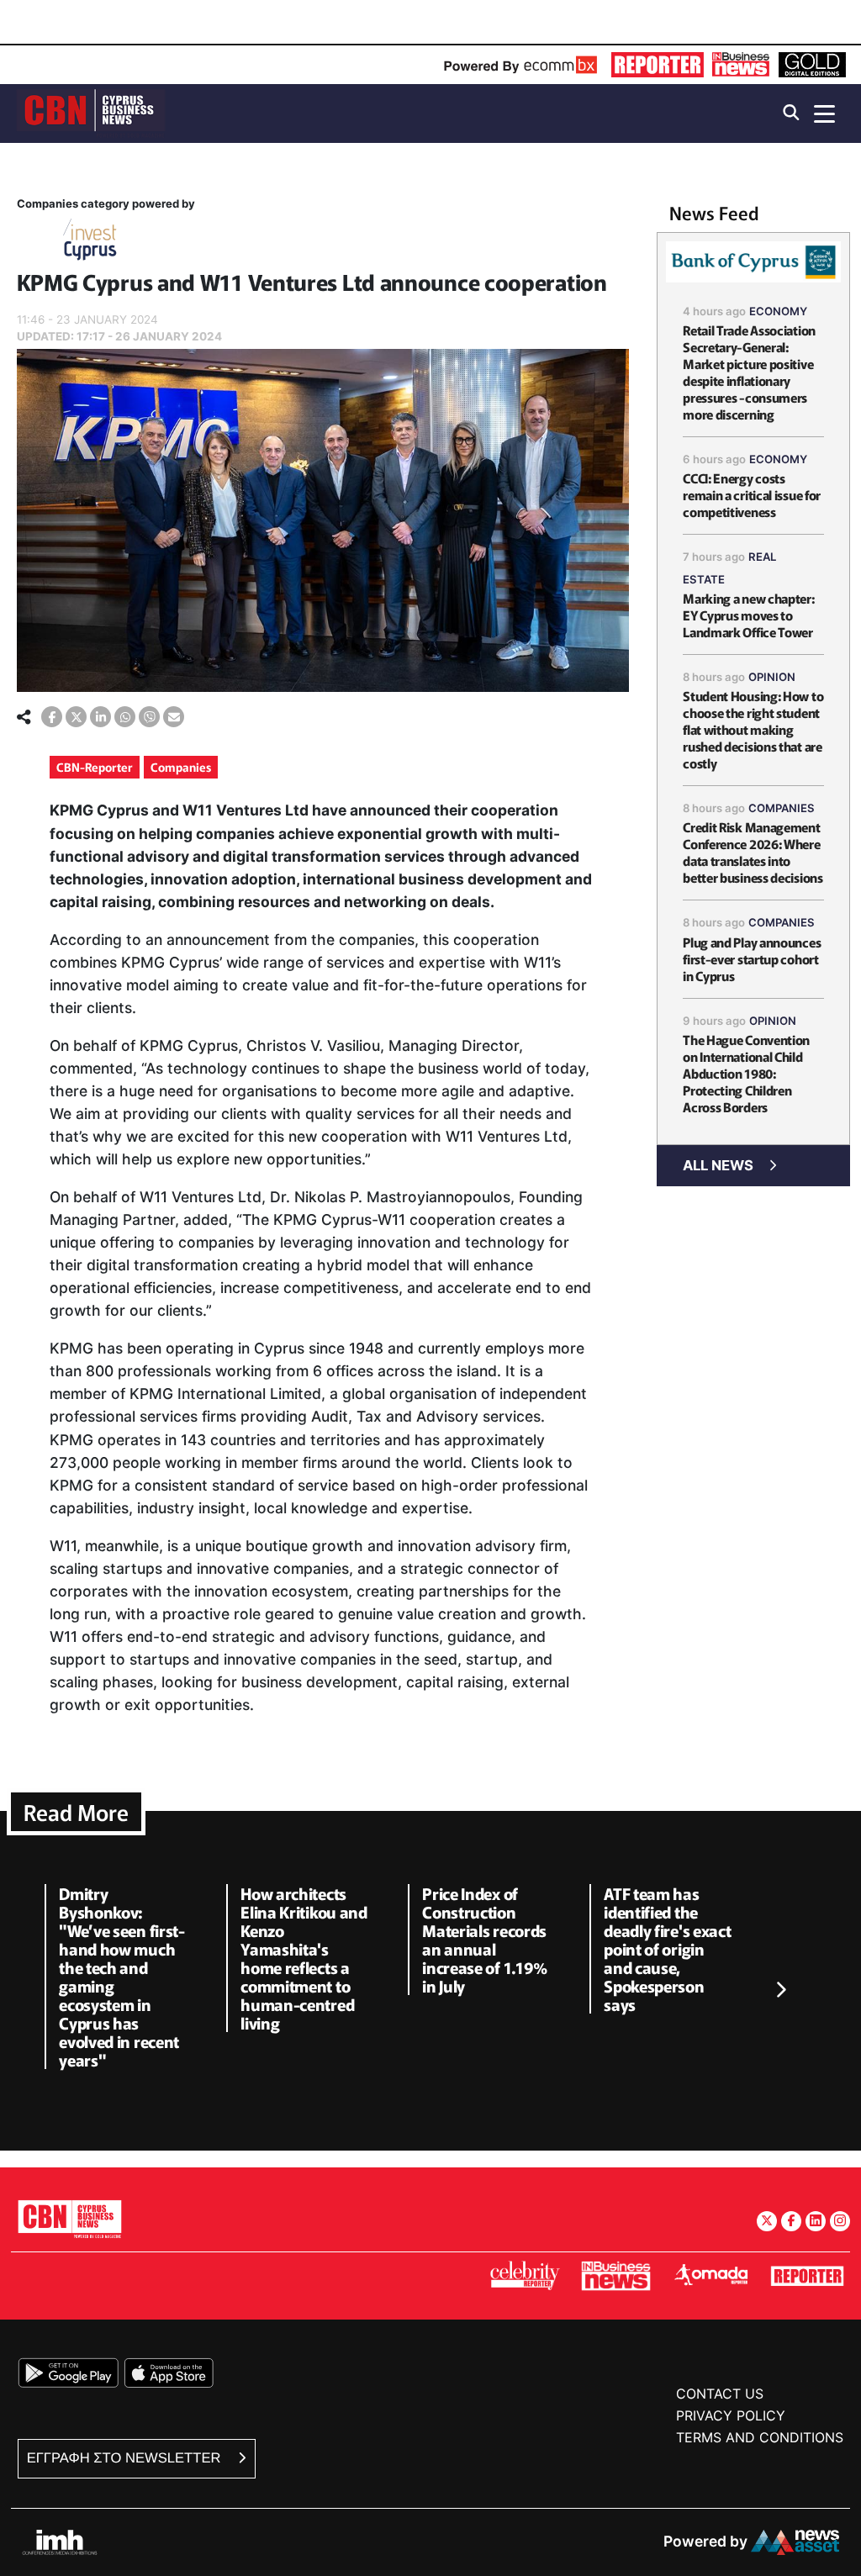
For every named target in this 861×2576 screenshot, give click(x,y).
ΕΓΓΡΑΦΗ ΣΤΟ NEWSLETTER (126, 2458)
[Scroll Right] (780, 1991)
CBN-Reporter (95, 767)
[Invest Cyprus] (90, 243)
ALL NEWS (718, 1165)
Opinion (772, 677)
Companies (181, 767)
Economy (778, 311)
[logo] (91, 112)
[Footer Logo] (70, 2218)
